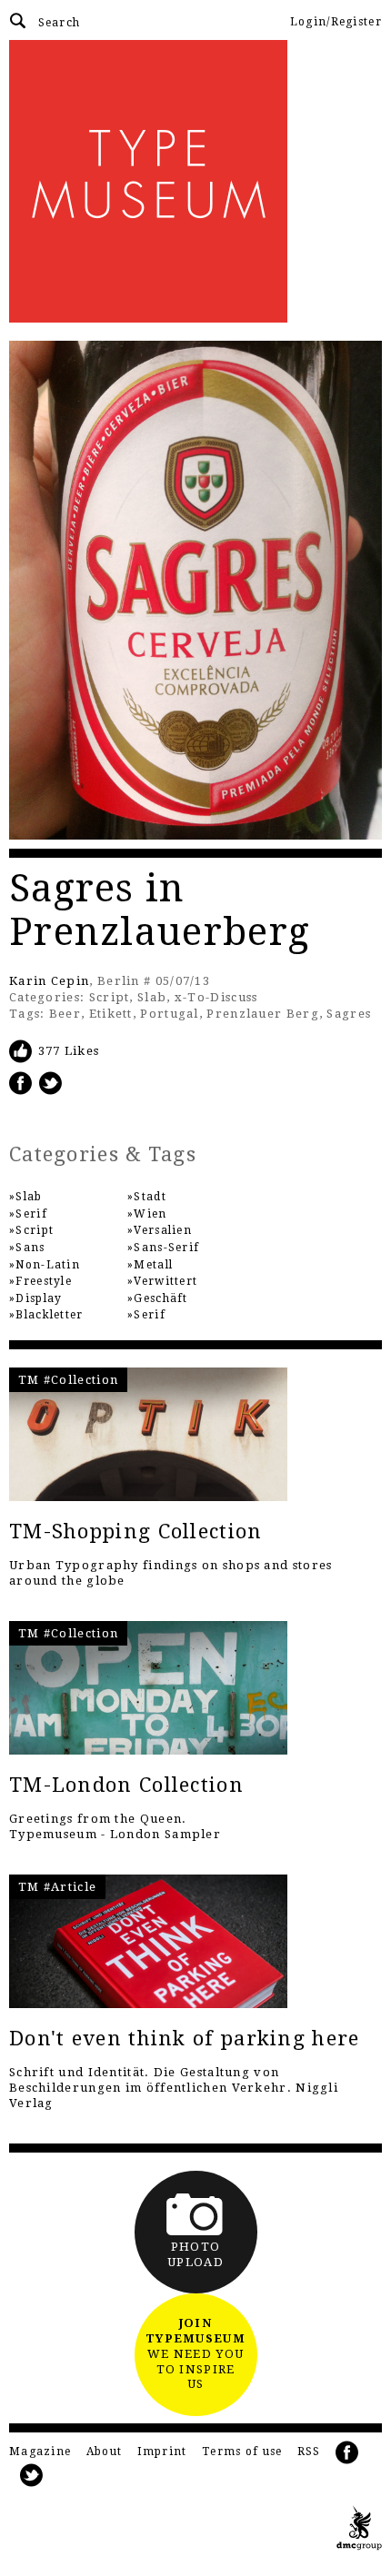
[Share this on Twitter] (51, 1083)
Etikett (111, 1014)
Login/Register (336, 22)
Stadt (150, 1197)
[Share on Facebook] (21, 1083)
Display (39, 1298)
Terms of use (242, 2452)
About (105, 2452)
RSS (309, 2452)
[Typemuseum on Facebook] (347, 2453)
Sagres (349, 1014)
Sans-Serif (166, 1248)
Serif (31, 1214)
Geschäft (160, 1298)
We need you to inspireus (195, 2354)
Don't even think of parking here (185, 2039)
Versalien (163, 1230)
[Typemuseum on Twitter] (32, 2476)
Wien (150, 1214)
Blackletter (49, 1315)
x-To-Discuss (216, 997)
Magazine (40, 2452)
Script (110, 997)
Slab (152, 997)
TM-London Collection (126, 1785)
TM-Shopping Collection (136, 1532)
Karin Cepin (49, 981)
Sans (30, 1248)
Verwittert (165, 1281)
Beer (65, 1014)
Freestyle (44, 1281)
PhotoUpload (195, 2254)
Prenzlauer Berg (263, 1014)
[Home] (195, 181)
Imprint (162, 2452)
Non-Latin (48, 1265)
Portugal (169, 1014)
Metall (153, 1265)
